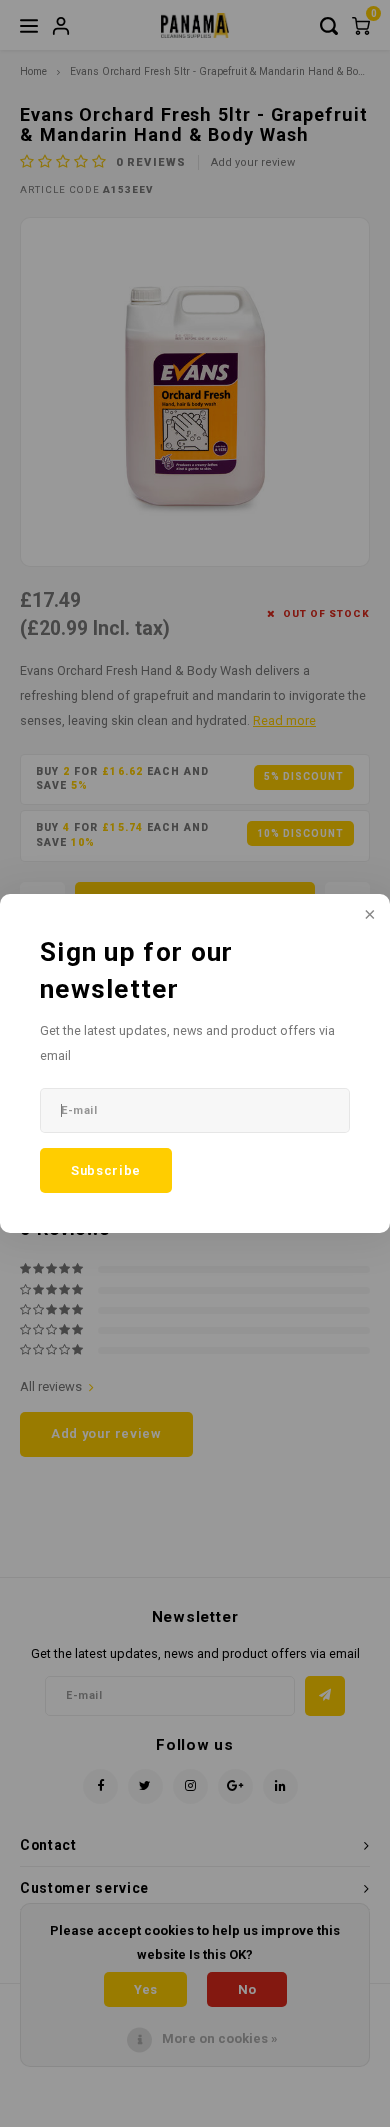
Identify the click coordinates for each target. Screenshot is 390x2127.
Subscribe (106, 1170)
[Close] (368, 916)
